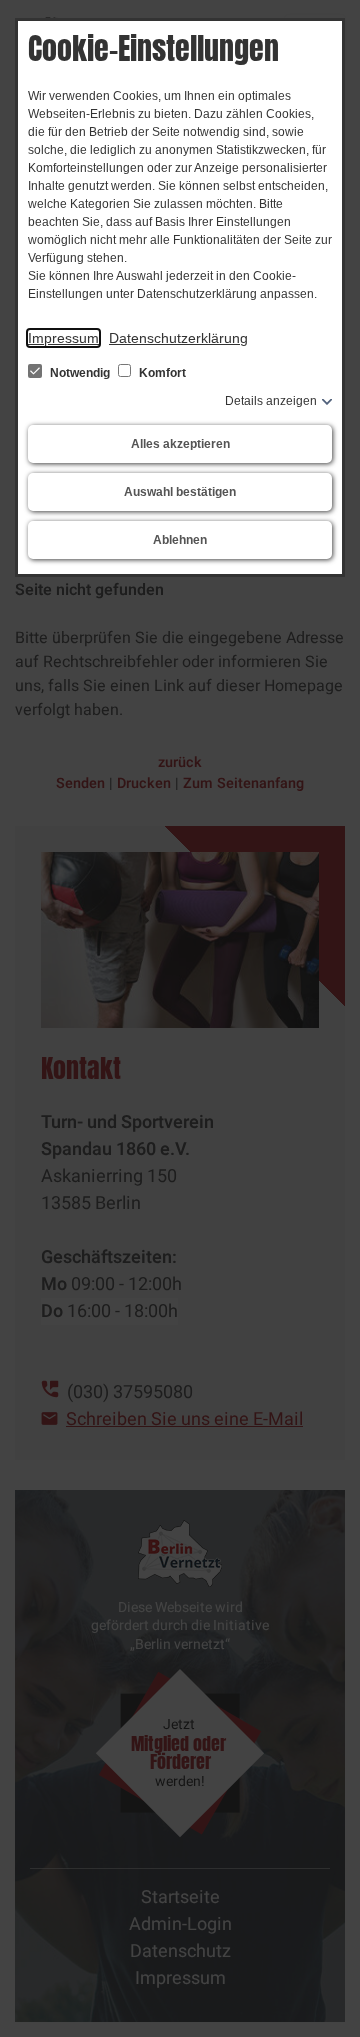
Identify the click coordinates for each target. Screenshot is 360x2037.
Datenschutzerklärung (178, 338)
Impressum (63, 338)
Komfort (161, 373)
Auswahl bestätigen (180, 492)
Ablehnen (180, 540)
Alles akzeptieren (180, 444)
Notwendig (80, 373)
